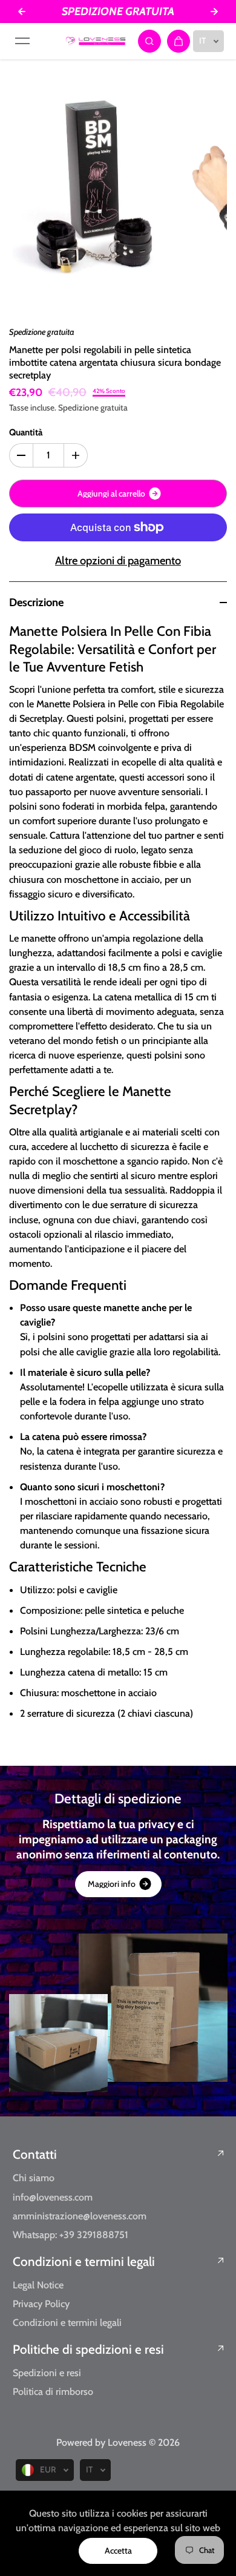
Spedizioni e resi (47, 2373)
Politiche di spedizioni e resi (88, 2349)
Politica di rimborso (53, 2391)
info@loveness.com (53, 2197)
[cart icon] (179, 41)
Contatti (35, 2154)
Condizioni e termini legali (84, 2261)
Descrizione (36, 602)
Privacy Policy (41, 2304)
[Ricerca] (149, 41)
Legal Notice (38, 2285)
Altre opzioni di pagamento (118, 560)
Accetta (118, 2551)
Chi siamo (34, 2178)
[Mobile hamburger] (22, 41)
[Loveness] (96, 41)
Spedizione (78, 408)
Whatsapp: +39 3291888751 (70, 2234)
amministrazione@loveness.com (80, 2216)
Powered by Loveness (103, 2442)
